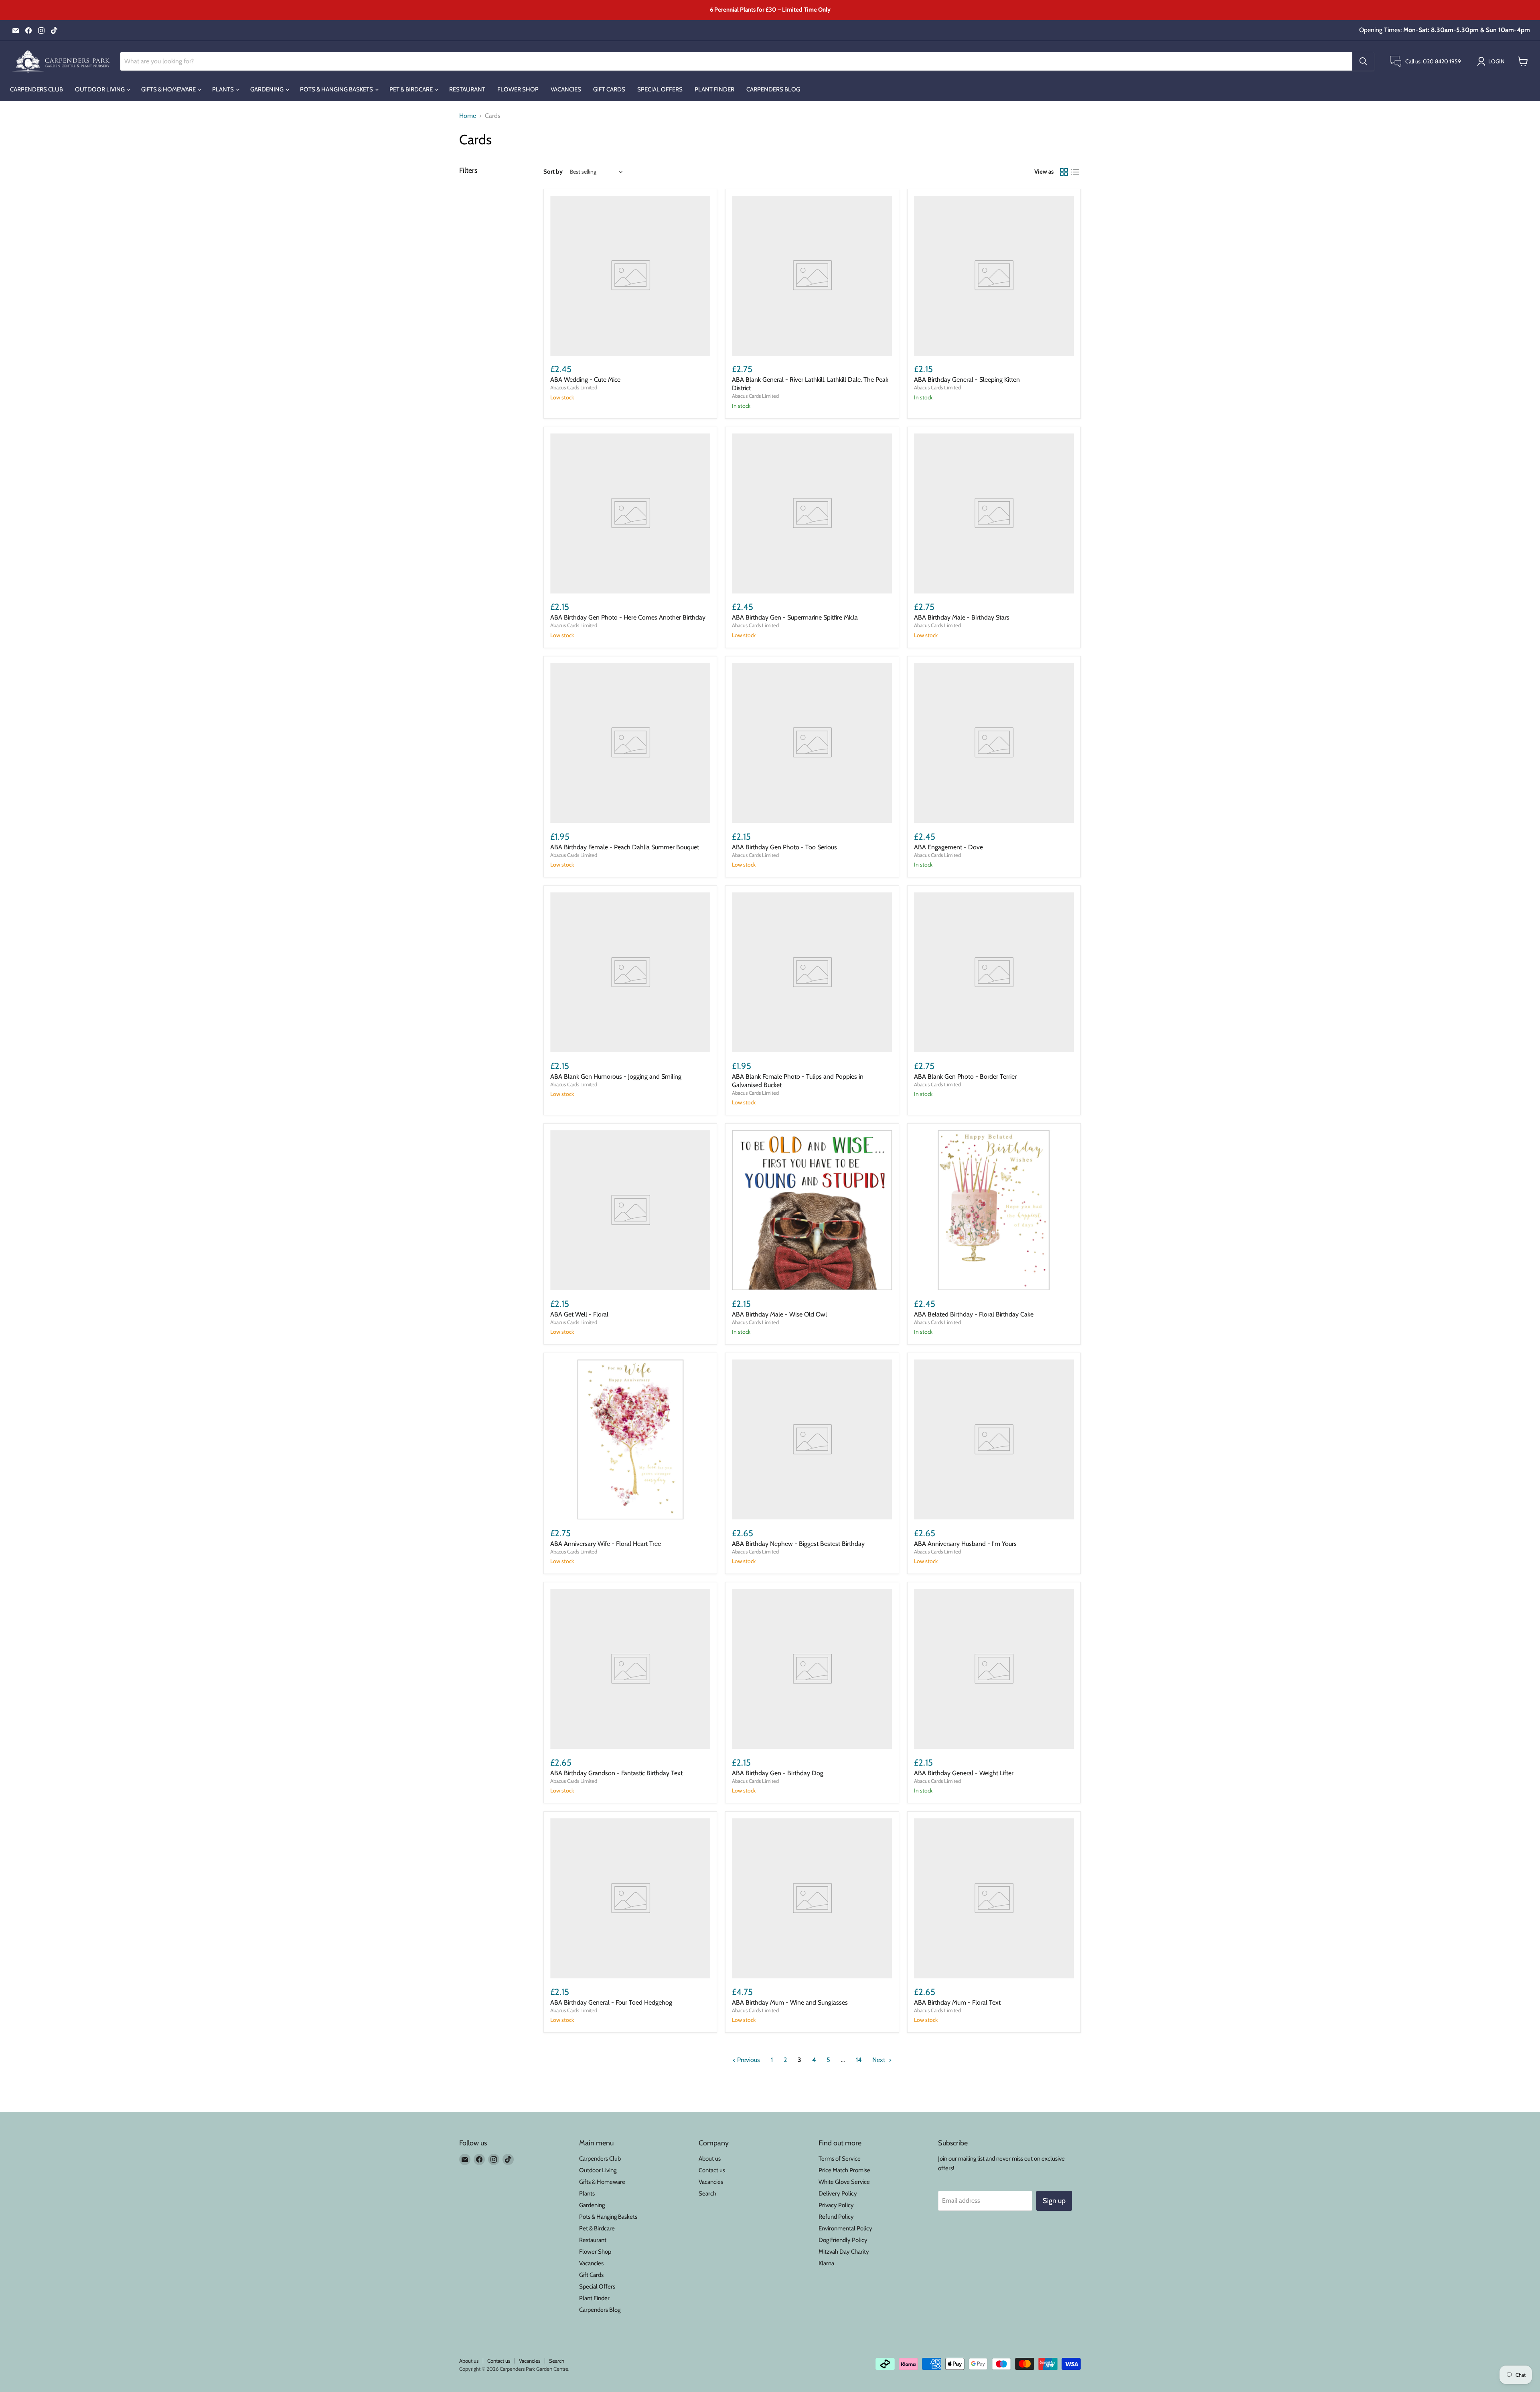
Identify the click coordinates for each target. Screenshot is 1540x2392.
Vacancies (566, 89)
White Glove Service (844, 2182)
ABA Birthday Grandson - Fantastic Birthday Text (616, 1773)
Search (707, 2194)
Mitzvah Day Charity (844, 2252)
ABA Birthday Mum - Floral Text (957, 2002)
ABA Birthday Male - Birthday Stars (962, 617)
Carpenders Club (36, 89)
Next (879, 2060)
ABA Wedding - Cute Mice (585, 380)
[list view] (1075, 172)
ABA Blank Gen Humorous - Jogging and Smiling (616, 1077)
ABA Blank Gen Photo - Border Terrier (965, 1077)
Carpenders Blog (773, 89)
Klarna (826, 2263)
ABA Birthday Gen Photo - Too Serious (784, 847)
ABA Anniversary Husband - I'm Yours (965, 1544)
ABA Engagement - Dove (948, 847)
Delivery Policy (838, 2194)
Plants (224, 89)
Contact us (712, 2170)
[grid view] (1064, 172)
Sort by (553, 172)
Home (468, 116)
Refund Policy (836, 2217)
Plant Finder (714, 89)
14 (859, 2060)
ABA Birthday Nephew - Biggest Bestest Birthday (798, 1544)
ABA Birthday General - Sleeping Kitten (967, 380)
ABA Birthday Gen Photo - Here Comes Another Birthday (628, 617)
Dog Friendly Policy (843, 2240)
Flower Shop (518, 89)
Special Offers (660, 89)
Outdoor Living (100, 89)
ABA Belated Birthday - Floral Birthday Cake (974, 1314)
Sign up (1054, 2201)
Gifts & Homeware (169, 89)
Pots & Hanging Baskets (337, 89)
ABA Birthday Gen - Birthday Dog (778, 1773)
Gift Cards (609, 89)
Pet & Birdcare (412, 89)
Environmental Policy (845, 2228)
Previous (748, 2060)
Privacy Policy (836, 2205)
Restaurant (467, 89)
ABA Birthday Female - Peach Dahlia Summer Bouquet (625, 847)
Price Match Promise (844, 2170)
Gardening (267, 89)
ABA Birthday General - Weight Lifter (964, 1773)
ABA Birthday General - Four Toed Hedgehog (611, 2002)
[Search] (1363, 61)
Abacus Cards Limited (574, 387)
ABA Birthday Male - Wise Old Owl (779, 1314)
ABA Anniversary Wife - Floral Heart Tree (606, 1544)
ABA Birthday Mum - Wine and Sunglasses (790, 2002)
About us (710, 2159)
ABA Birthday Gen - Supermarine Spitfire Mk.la (795, 617)
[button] (1492, 61)
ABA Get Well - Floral (579, 1314)
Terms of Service (840, 2159)
